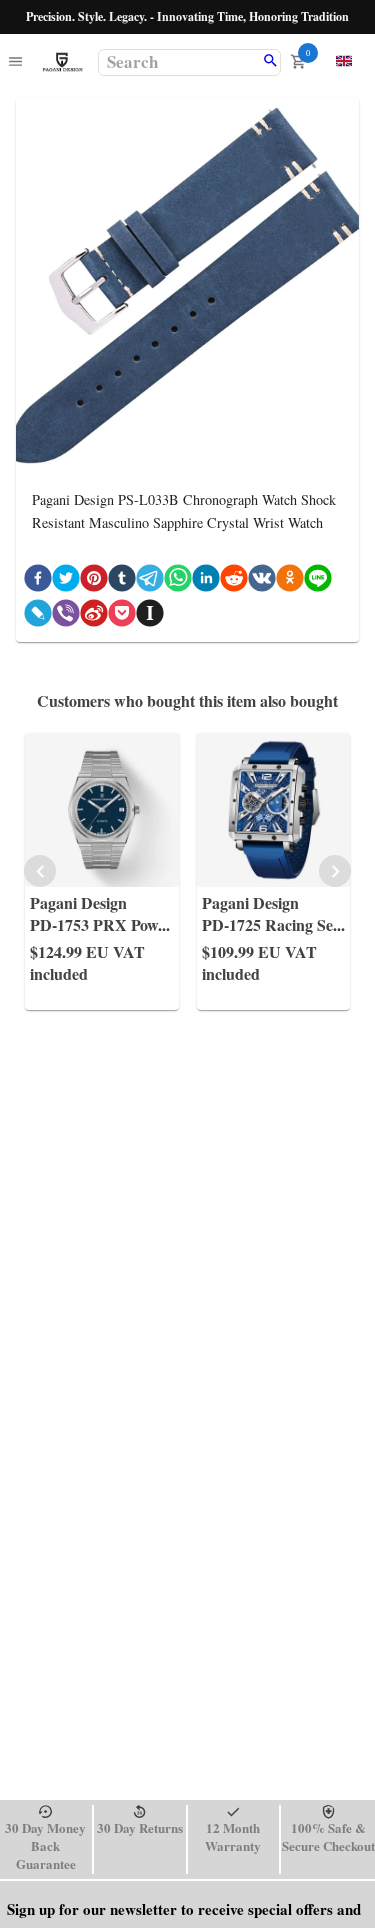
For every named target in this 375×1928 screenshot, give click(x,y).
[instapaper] (150, 616)
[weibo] (94, 616)
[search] (270, 62)
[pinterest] (94, 581)
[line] (318, 581)
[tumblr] (122, 581)
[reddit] (234, 581)
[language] (344, 61)
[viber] (66, 616)
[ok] (290, 581)
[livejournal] (38, 616)
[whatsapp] (178, 581)
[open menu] (15, 62)
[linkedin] (206, 581)
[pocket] (122, 616)
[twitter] (66, 581)
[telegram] (150, 581)
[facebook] (38, 581)
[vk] (262, 581)
